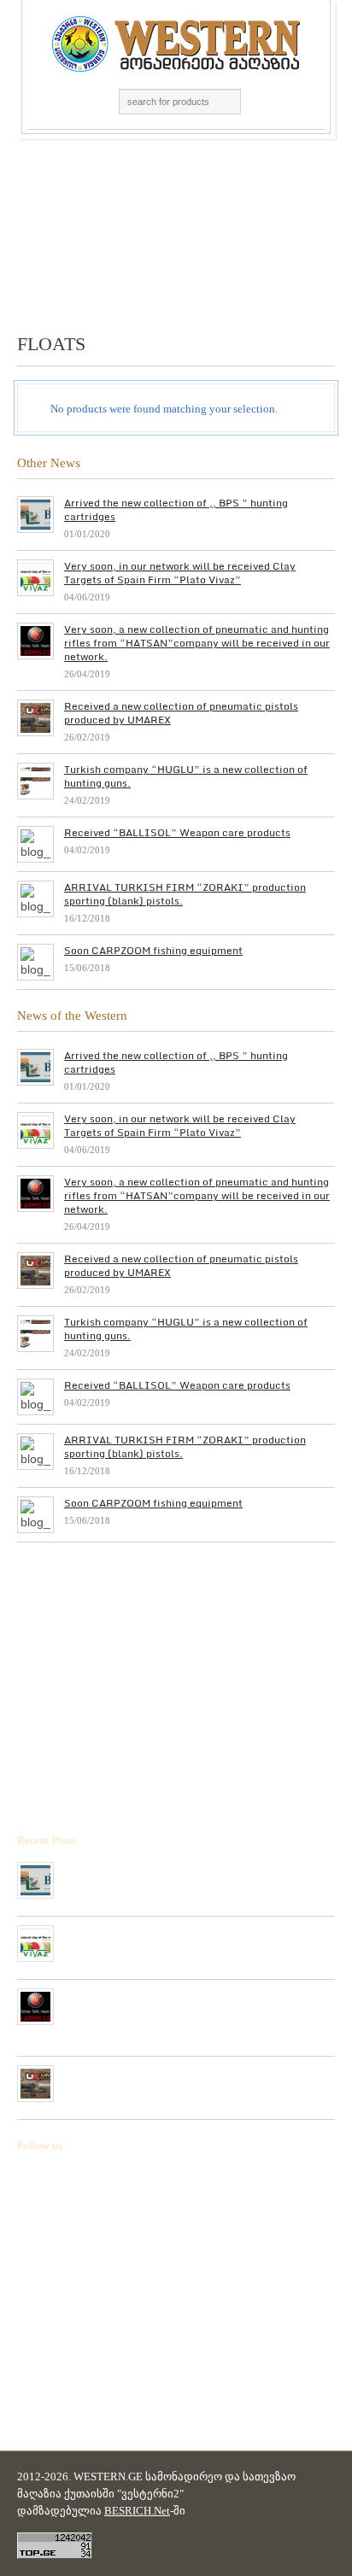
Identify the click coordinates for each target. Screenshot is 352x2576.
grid (282, 348)
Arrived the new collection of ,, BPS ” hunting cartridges (176, 510)
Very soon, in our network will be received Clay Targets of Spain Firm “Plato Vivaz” (180, 573)
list (311, 348)
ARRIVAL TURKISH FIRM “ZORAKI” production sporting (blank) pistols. (185, 894)
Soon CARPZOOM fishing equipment (153, 951)
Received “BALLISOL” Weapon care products (177, 833)
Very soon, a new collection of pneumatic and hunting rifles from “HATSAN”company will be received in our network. (197, 643)
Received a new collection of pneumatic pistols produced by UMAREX (181, 713)
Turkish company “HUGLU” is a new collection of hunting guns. (186, 776)
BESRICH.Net (137, 2511)
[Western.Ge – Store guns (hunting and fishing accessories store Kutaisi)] (176, 36)
